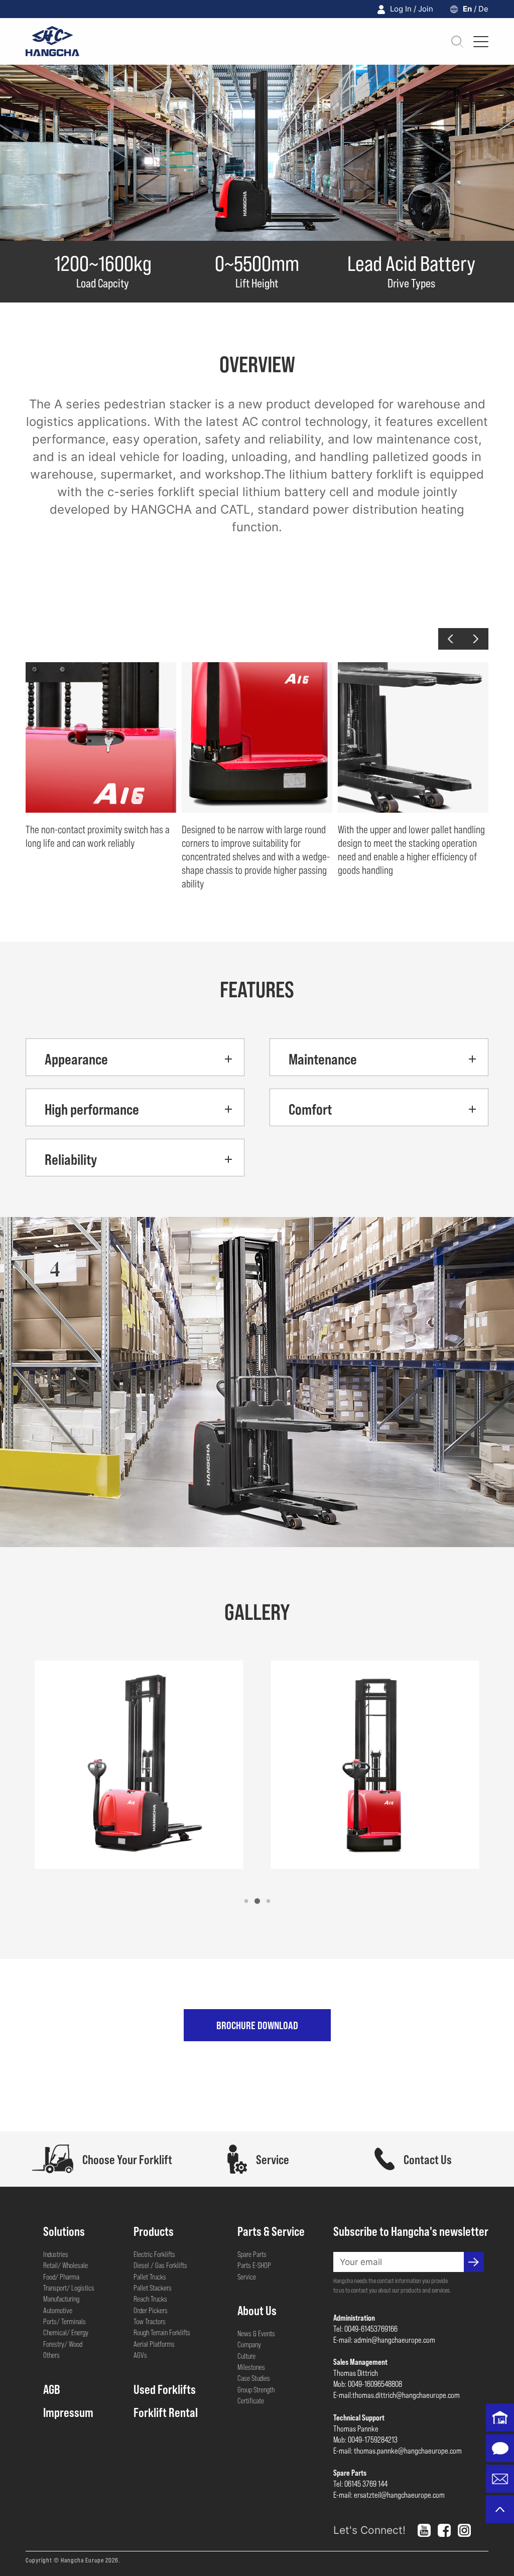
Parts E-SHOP (254, 2265)
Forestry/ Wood (63, 2344)
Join (426, 9)
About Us (257, 2310)
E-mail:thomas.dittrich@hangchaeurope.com (397, 2395)
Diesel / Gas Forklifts (160, 2265)
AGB (52, 2389)
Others (51, 2355)
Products (154, 2231)
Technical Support (359, 2417)
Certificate (251, 2400)
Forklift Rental (166, 2412)
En (467, 9)
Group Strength (256, 2389)
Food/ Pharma (61, 2277)
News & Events (256, 2333)
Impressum (68, 2412)
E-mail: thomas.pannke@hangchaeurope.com (398, 2450)
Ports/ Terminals (65, 2321)
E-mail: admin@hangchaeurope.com (384, 2339)
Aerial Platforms (154, 2344)
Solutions (64, 2231)
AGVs (140, 2355)
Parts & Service (271, 2231)
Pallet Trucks (150, 2277)
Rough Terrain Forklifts (162, 2332)
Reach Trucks (150, 2299)
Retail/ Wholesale (66, 2265)
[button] (451, 639)
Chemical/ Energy (66, 2332)
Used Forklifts (165, 2389)
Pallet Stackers (153, 2288)
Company (249, 2344)
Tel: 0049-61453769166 (365, 2328)
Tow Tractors (150, 2321)
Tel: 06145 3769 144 (360, 2483)
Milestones (251, 2367)
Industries (56, 2254)
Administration (354, 2317)
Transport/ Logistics (69, 2288)
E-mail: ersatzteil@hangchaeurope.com (389, 2494)
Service (247, 2277)
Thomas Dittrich (356, 2373)
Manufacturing (61, 2299)
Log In (401, 9)
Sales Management (360, 2362)
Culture (246, 2356)
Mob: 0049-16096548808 (368, 2384)
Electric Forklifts (154, 2254)
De (483, 9)
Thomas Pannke (356, 2428)
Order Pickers (151, 2310)
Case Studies (254, 2378)
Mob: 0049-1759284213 (365, 2439)
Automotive (58, 2310)
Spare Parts (252, 2254)
